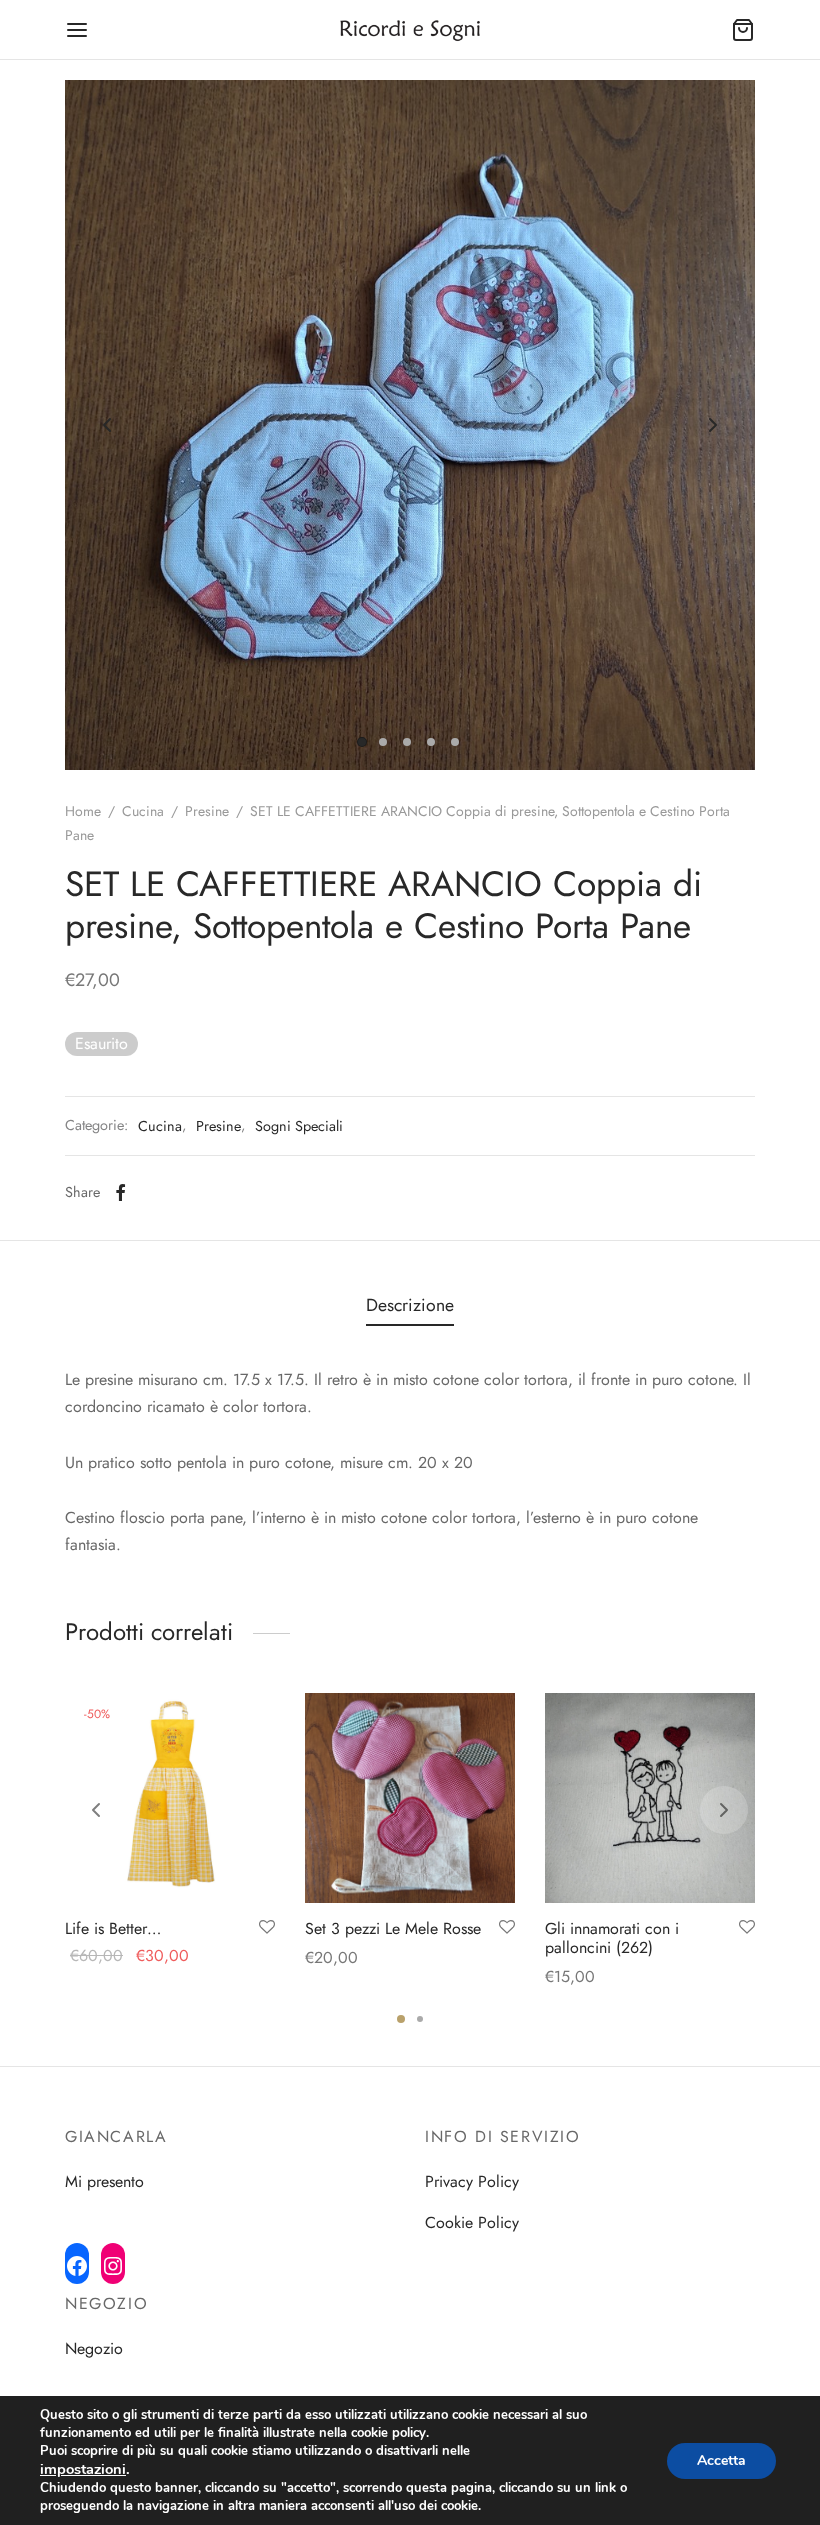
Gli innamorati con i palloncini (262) (612, 1938)
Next (713, 425)
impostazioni (83, 2469)
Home (83, 811)
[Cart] (743, 30)
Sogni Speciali (299, 1126)
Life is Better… (113, 1928)
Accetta (721, 2460)
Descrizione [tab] (410, 1305)
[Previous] (96, 1810)
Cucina (143, 811)
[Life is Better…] (170, 1798)
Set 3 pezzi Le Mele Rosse (393, 1928)
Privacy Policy (472, 2181)
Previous (107, 425)
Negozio (94, 2348)
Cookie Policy (472, 2222)
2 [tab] (420, 2019)
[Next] (724, 1810)
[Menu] (77, 30)
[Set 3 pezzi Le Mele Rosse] (410, 1798)
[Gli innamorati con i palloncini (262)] (650, 1798)
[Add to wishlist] (267, 1928)
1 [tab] (401, 2019)
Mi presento (104, 2181)
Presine (207, 811)
